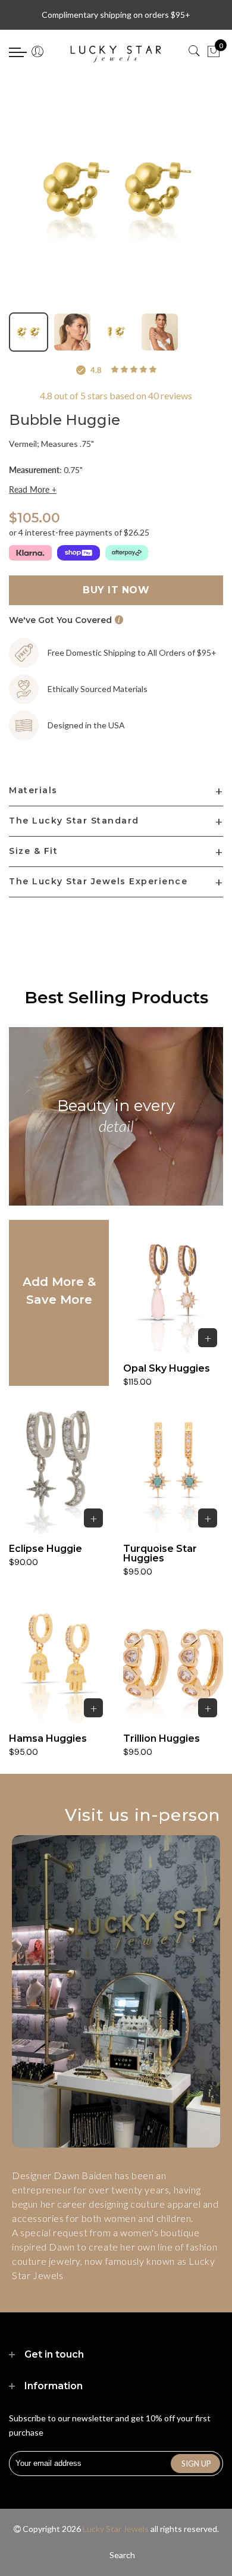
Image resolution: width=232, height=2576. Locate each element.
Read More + (33, 490)
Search (122, 2555)
